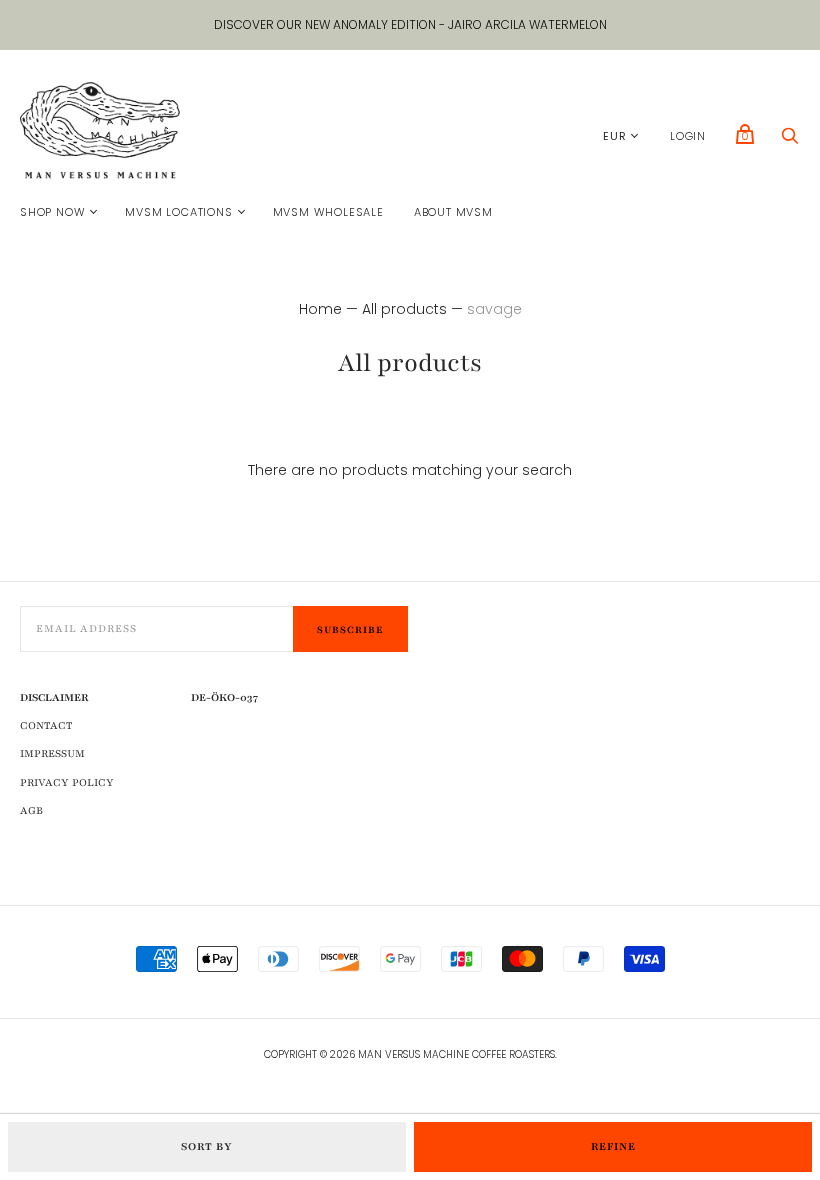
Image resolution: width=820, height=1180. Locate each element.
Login (688, 136)
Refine (613, 1146)
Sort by (207, 1146)
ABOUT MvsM (453, 212)
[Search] (790, 141)
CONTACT (46, 725)
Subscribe (350, 629)
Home (320, 309)
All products (404, 309)
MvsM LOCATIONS (178, 212)
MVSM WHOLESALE (328, 212)
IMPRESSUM (52, 753)
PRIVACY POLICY (67, 782)
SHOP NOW (52, 212)
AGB (31, 810)
